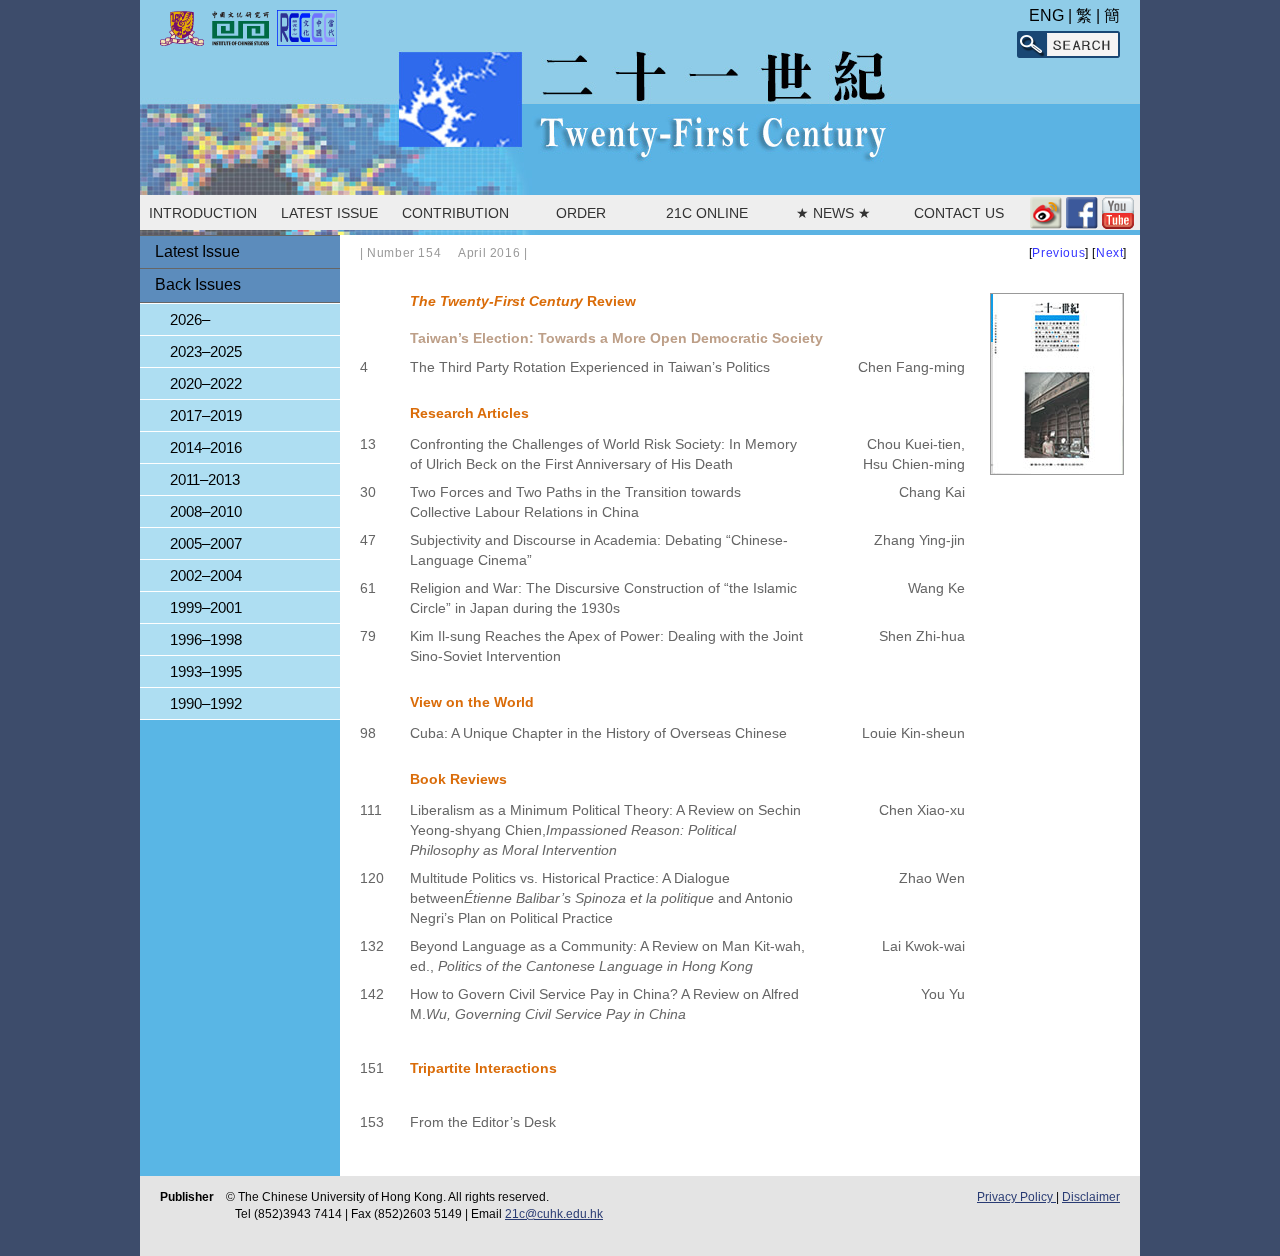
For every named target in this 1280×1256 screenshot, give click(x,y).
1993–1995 (206, 671)
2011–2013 (205, 479)
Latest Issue (197, 251)
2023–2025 (206, 351)
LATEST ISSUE (329, 213)
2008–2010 (206, 511)
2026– (190, 319)
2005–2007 (206, 543)
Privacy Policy (1016, 1197)
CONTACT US (959, 213)
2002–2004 (206, 575)
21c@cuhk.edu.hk (554, 1214)
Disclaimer (1091, 1197)
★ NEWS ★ (833, 213)
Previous (1058, 253)
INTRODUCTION (203, 213)
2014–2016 (206, 447)
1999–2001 (206, 607)
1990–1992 (206, 703)
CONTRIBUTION (455, 213)
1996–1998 (206, 639)
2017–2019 (206, 415)
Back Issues (198, 284)
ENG (1046, 15)
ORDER (581, 213)
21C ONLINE (707, 213)
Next (1109, 253)
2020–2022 (206, 383)
